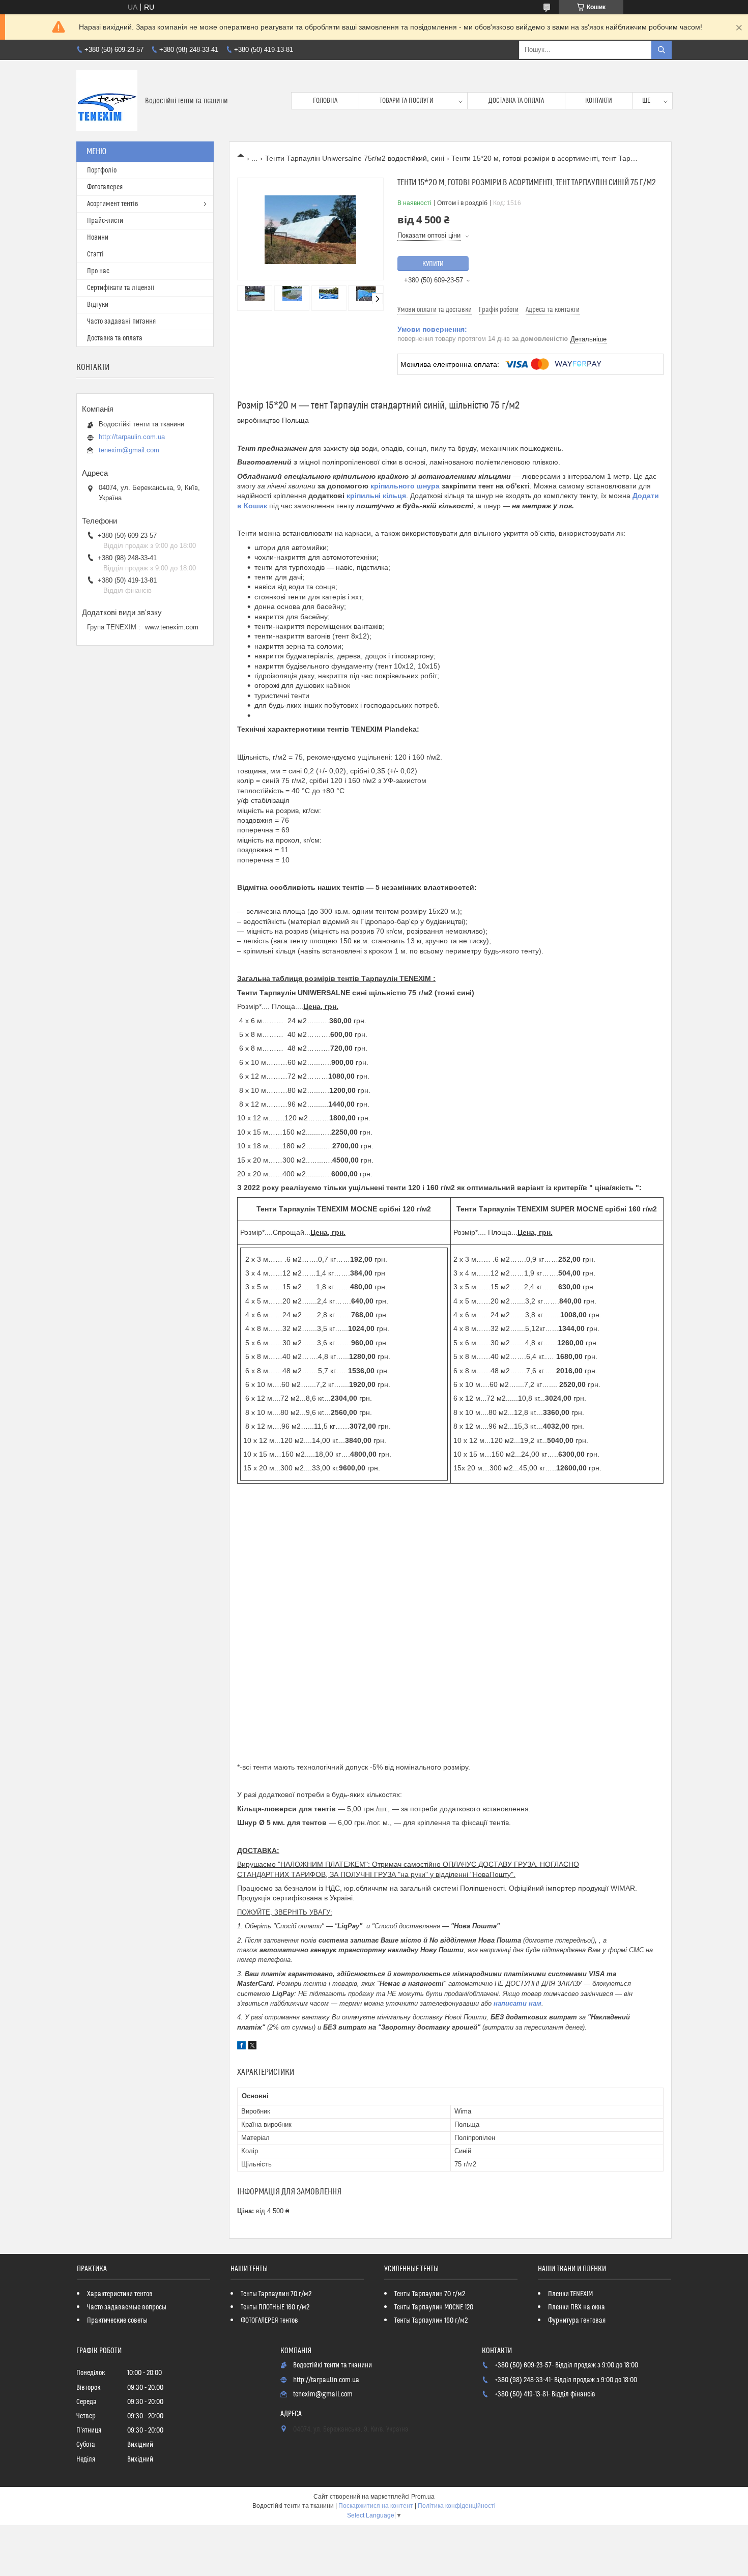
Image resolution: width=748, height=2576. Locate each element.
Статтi (95, 254)
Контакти (599, 101)
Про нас (98, 271)
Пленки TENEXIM (570, 2294)
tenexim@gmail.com (129, 450)
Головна (325, 101)
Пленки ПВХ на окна (577, 2307)
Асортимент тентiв (113, 204)
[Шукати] (661, 50)
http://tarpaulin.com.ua (132, 437)
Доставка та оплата (516, 101)
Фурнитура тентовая (577, 2321)
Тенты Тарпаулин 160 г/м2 (431, 2321)
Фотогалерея (105, 187)
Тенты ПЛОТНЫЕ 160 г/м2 (275, 2307)
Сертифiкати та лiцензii (121, 288)
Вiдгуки (98, 305)
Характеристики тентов (120, 2294)
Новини (98, 238)
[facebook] (241, 2047)
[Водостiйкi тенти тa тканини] (107, 101)
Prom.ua (423, 2497)
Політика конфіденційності (457, 2506)
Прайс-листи (105, 221)
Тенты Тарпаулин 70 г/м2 (276, 2294)
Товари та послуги (407, 101)
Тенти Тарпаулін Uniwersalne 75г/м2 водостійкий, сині (355, 158)
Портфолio (102, 170)
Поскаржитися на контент (376, 2506)
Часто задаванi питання (121, 322)
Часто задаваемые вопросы (127, 2307)
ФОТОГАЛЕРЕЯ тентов (269, 2321)
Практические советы (117, 2321)
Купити (433, 264)
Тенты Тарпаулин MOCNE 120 (434, 2307)
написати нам (517, 2003)
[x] (252, 2047)
